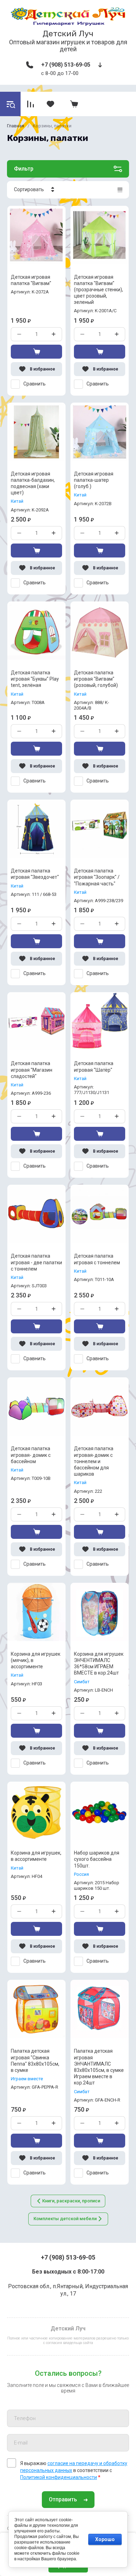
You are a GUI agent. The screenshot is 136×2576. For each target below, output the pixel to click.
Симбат (82, 1682)
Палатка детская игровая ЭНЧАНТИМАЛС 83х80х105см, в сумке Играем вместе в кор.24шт (99, 2067)
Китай (17, 501)
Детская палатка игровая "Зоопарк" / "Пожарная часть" (97, 877)
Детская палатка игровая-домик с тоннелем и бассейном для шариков (94, 1461)
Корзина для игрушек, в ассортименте (36, 1856)
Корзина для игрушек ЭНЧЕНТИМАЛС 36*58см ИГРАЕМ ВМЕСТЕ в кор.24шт (99, 1664)
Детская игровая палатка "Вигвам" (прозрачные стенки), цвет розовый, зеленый (99, 290)
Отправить (63, 2499)
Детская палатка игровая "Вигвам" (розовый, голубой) (96, 679)
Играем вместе (27, 2079)
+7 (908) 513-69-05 (66, 65)
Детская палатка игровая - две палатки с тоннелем (36, 1262)
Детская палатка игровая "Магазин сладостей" (32, 1070)
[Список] (120, 190)
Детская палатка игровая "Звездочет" (35, 874)
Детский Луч (68, 33)
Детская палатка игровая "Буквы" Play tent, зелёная (35, 679)
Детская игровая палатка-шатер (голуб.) (94, 480)
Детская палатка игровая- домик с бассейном (31, 1455)
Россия (81, 1874)
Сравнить (35, 384)
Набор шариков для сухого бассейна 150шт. (97, 1859)
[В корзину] (36, 352)
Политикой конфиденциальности (59, 2477)
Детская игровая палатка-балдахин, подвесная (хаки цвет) (33, 483)
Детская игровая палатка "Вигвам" (31, 280)
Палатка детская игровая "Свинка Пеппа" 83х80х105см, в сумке (35, 2061)
